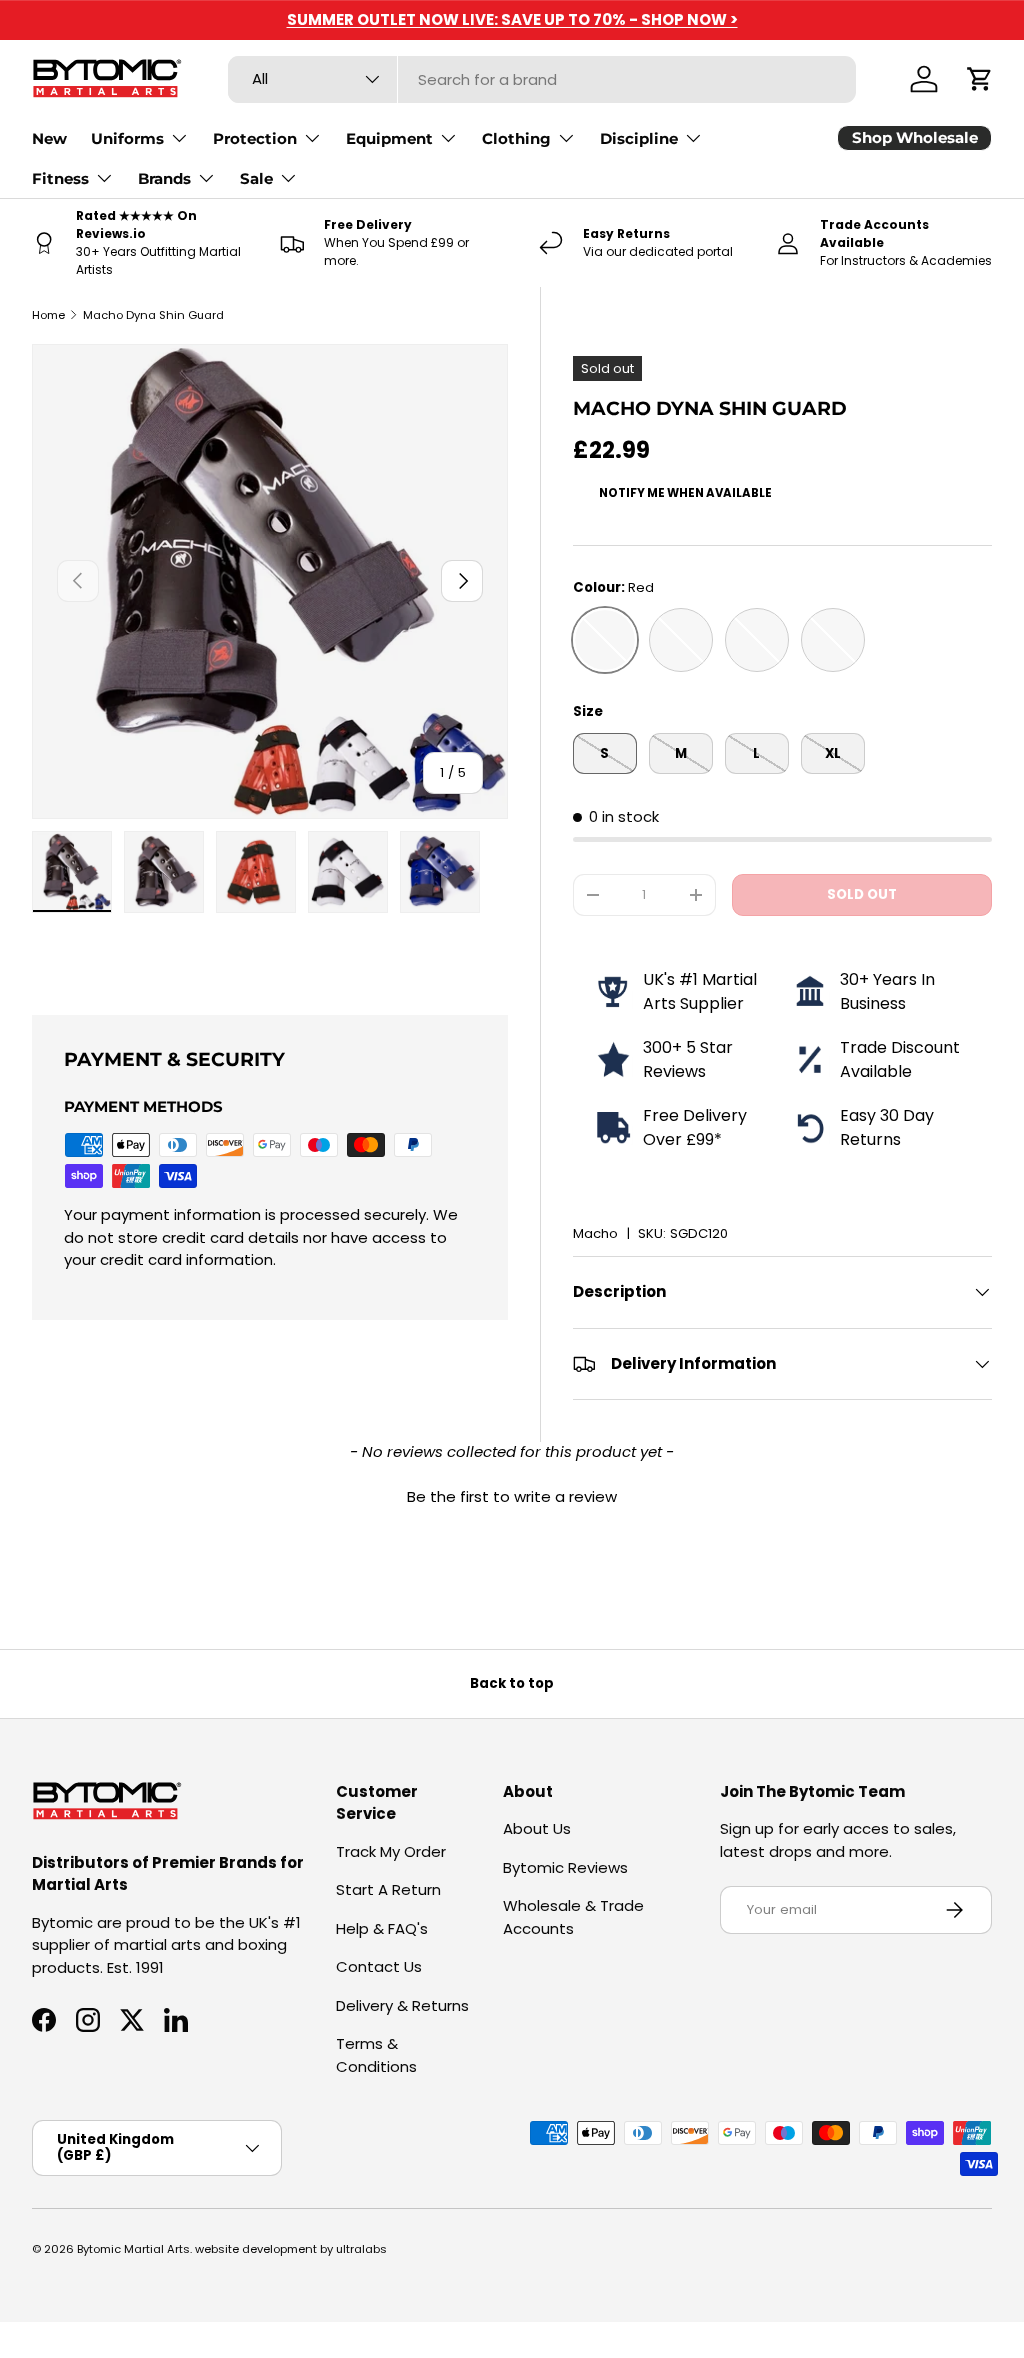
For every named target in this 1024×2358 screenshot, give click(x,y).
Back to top (512, 1683)
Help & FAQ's (382, 1928)
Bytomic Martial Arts (133, 2249)
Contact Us (379, 1966)
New (49, 138)
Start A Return (388, 1889)
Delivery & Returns (402, 2005)
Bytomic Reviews (565, 1867)
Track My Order (391, 1851)
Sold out (862, 894)
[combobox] (542, 79)
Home (48, 315)
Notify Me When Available (685, 493)
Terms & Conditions (376, 2055)
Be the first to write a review (512, 1496)
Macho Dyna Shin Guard (153, 315)
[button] (980, 79)
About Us (537, 1828)
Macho (595, 1233)
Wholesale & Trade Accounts (573, 1917)
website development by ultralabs (291, 2249)
